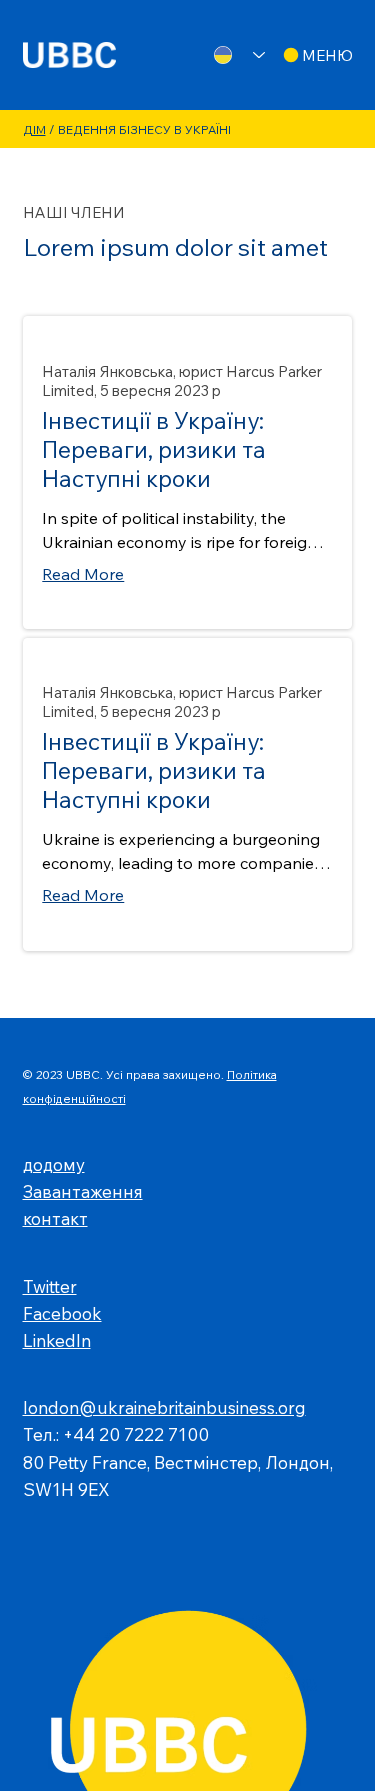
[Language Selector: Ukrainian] (233, 55)
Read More (83, 574)
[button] (316, 55)
